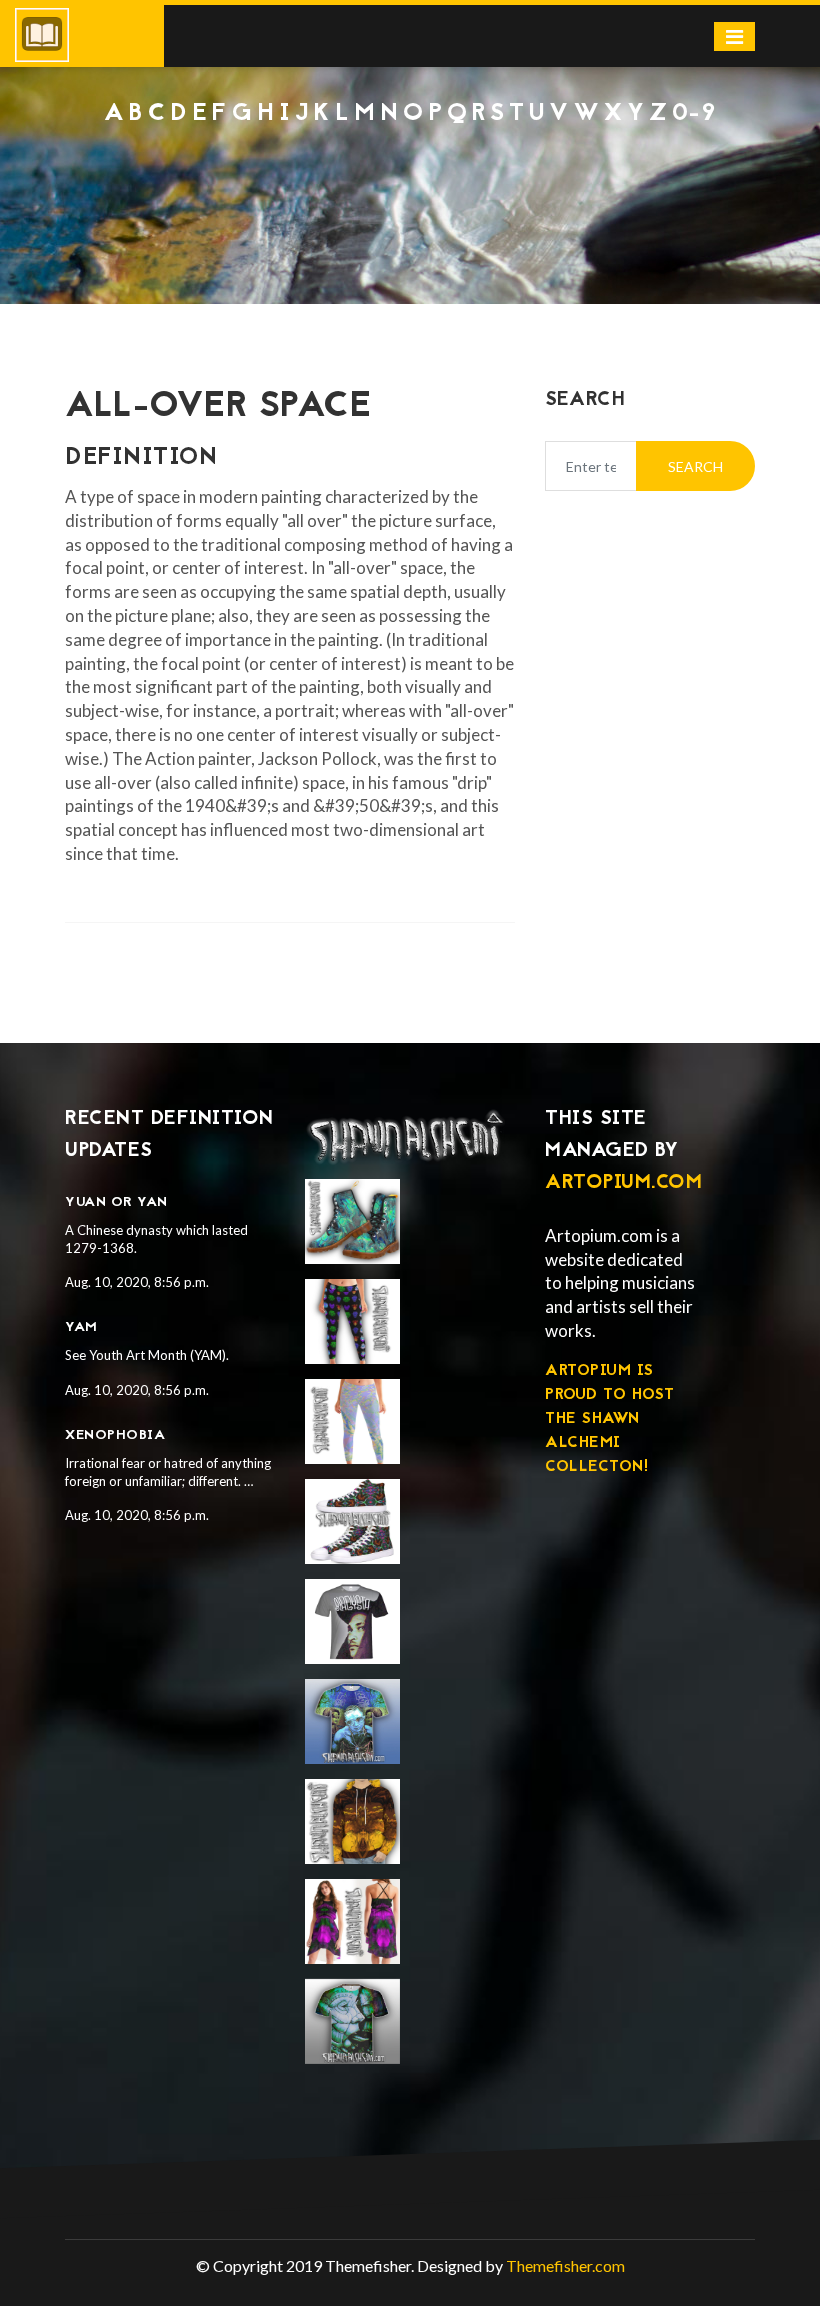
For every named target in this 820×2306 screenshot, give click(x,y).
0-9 (694, 114)
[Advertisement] (410, 182)
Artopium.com (623, 1183)
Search (695, 466)
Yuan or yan (116, 1202)
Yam (81, 1327)
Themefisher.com (565, 2265)
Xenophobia (115, 1435)
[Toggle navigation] (734, 36)
